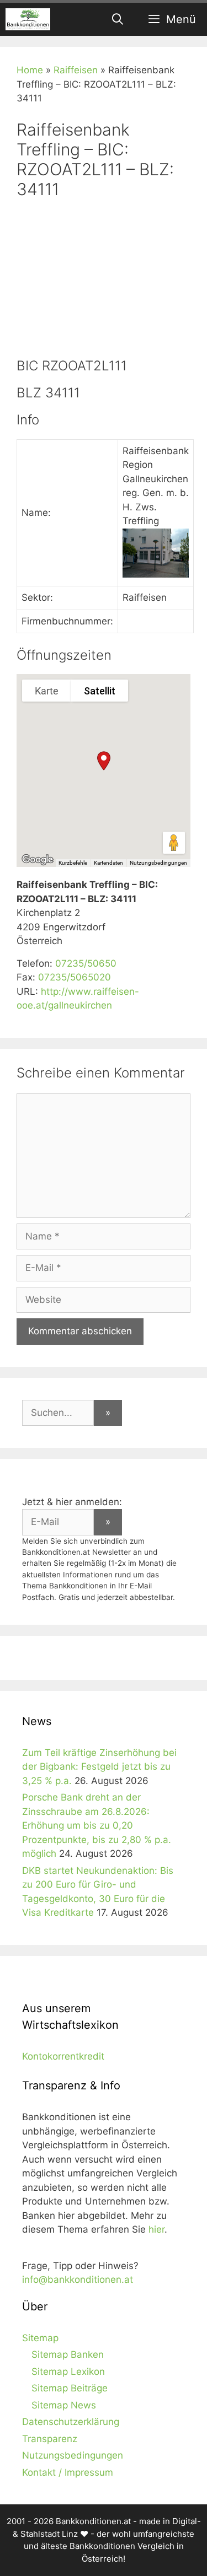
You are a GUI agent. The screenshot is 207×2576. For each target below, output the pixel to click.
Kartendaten (108, 863)
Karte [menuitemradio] (47, 691)
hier (156, 2229)
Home (30, 70)
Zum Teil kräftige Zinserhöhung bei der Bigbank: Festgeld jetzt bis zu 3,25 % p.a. (99, 1767)
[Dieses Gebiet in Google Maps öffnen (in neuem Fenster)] (38, 860)
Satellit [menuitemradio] (100, 691)
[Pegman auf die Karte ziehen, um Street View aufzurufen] (174, 843)
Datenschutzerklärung (71, 2422)
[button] (104, 761)
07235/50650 (86, 963)
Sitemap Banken (68, 2354)
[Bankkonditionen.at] (28, 19)
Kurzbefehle (73, 863)
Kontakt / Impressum (68, 2472)
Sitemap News (64, 2405)
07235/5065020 (75, 977)
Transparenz (50, 2439)
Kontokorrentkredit (63, 2056)
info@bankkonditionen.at (78, 2279)
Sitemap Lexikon (68, 2372)
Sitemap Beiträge (70, 2388)
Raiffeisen (76, 70)
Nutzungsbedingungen (158, 863)
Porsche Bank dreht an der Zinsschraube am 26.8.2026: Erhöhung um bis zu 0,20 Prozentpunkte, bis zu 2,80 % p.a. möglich (97, 1825)
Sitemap (40, 2338)
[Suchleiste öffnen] (118, 19)
